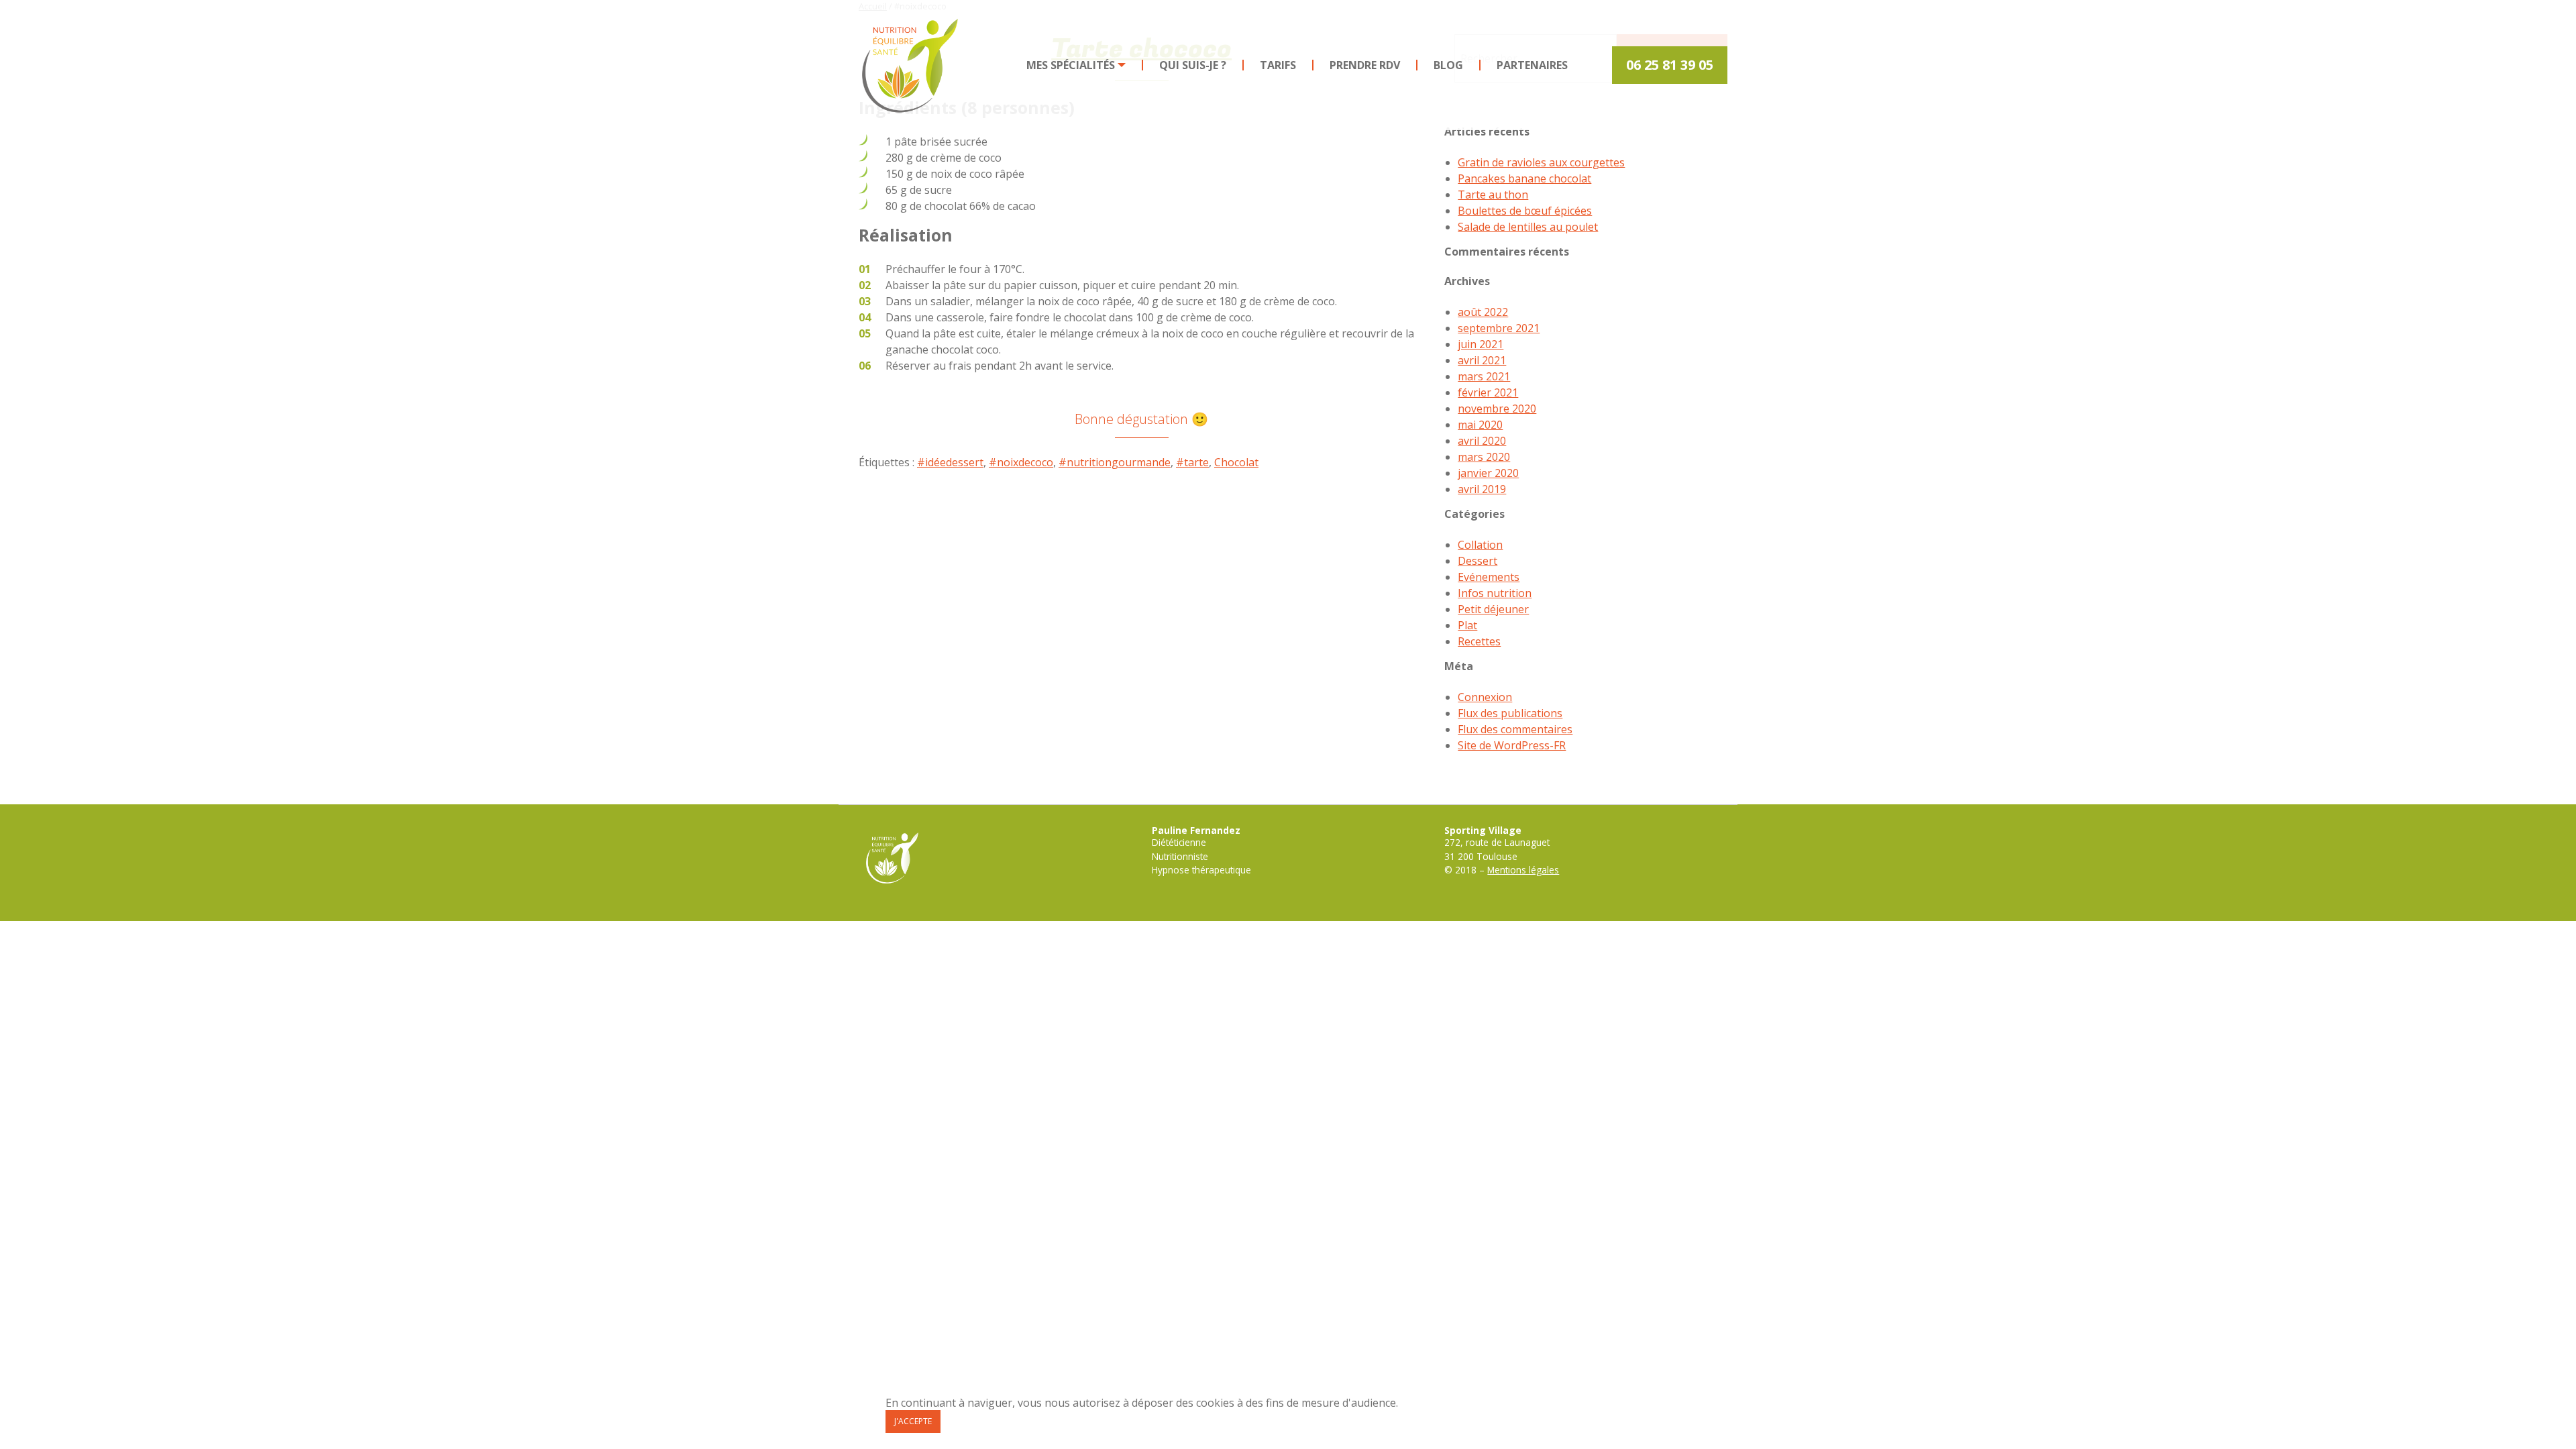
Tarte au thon (1493, 195)
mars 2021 (1484, 376)
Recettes (1479, 641)
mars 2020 (1484, 457)
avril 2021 (1482, 360)
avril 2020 (1482, 441)
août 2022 (1483, 312)
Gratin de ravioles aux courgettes (1541, 162)
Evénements (1489, 577)
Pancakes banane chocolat (1524, 178)
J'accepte (913, 1421)
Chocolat (1236, 462)
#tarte (1192, 462)
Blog (1448, 65)
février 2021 (1488, 392)
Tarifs (1278, 65)
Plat (1467, 625)
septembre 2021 (1499, 328)
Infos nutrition (1495, 593)
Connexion (1485, 697)
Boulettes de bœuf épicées (1525, 211)
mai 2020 (1480, 425)
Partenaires (1532, 65)
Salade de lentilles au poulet (1528, 227)
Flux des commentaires (1515, 729)
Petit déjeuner (1493, 609)
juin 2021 (1481, 344)
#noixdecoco (1021, 462)
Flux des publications (1510, 713)
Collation (1480, 545)
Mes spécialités (1071, 65)
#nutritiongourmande (1115, 462)
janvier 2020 (1488, 473)
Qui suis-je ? (1193, 65)
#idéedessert (950, 462)
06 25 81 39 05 (1670, 65)
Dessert (1478, 561)
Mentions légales (1523, 870)
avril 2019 (1482, 489)
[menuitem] (1077, 65)
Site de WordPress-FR (1512, 745)
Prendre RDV (1365, 65)
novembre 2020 (1497, 409)
